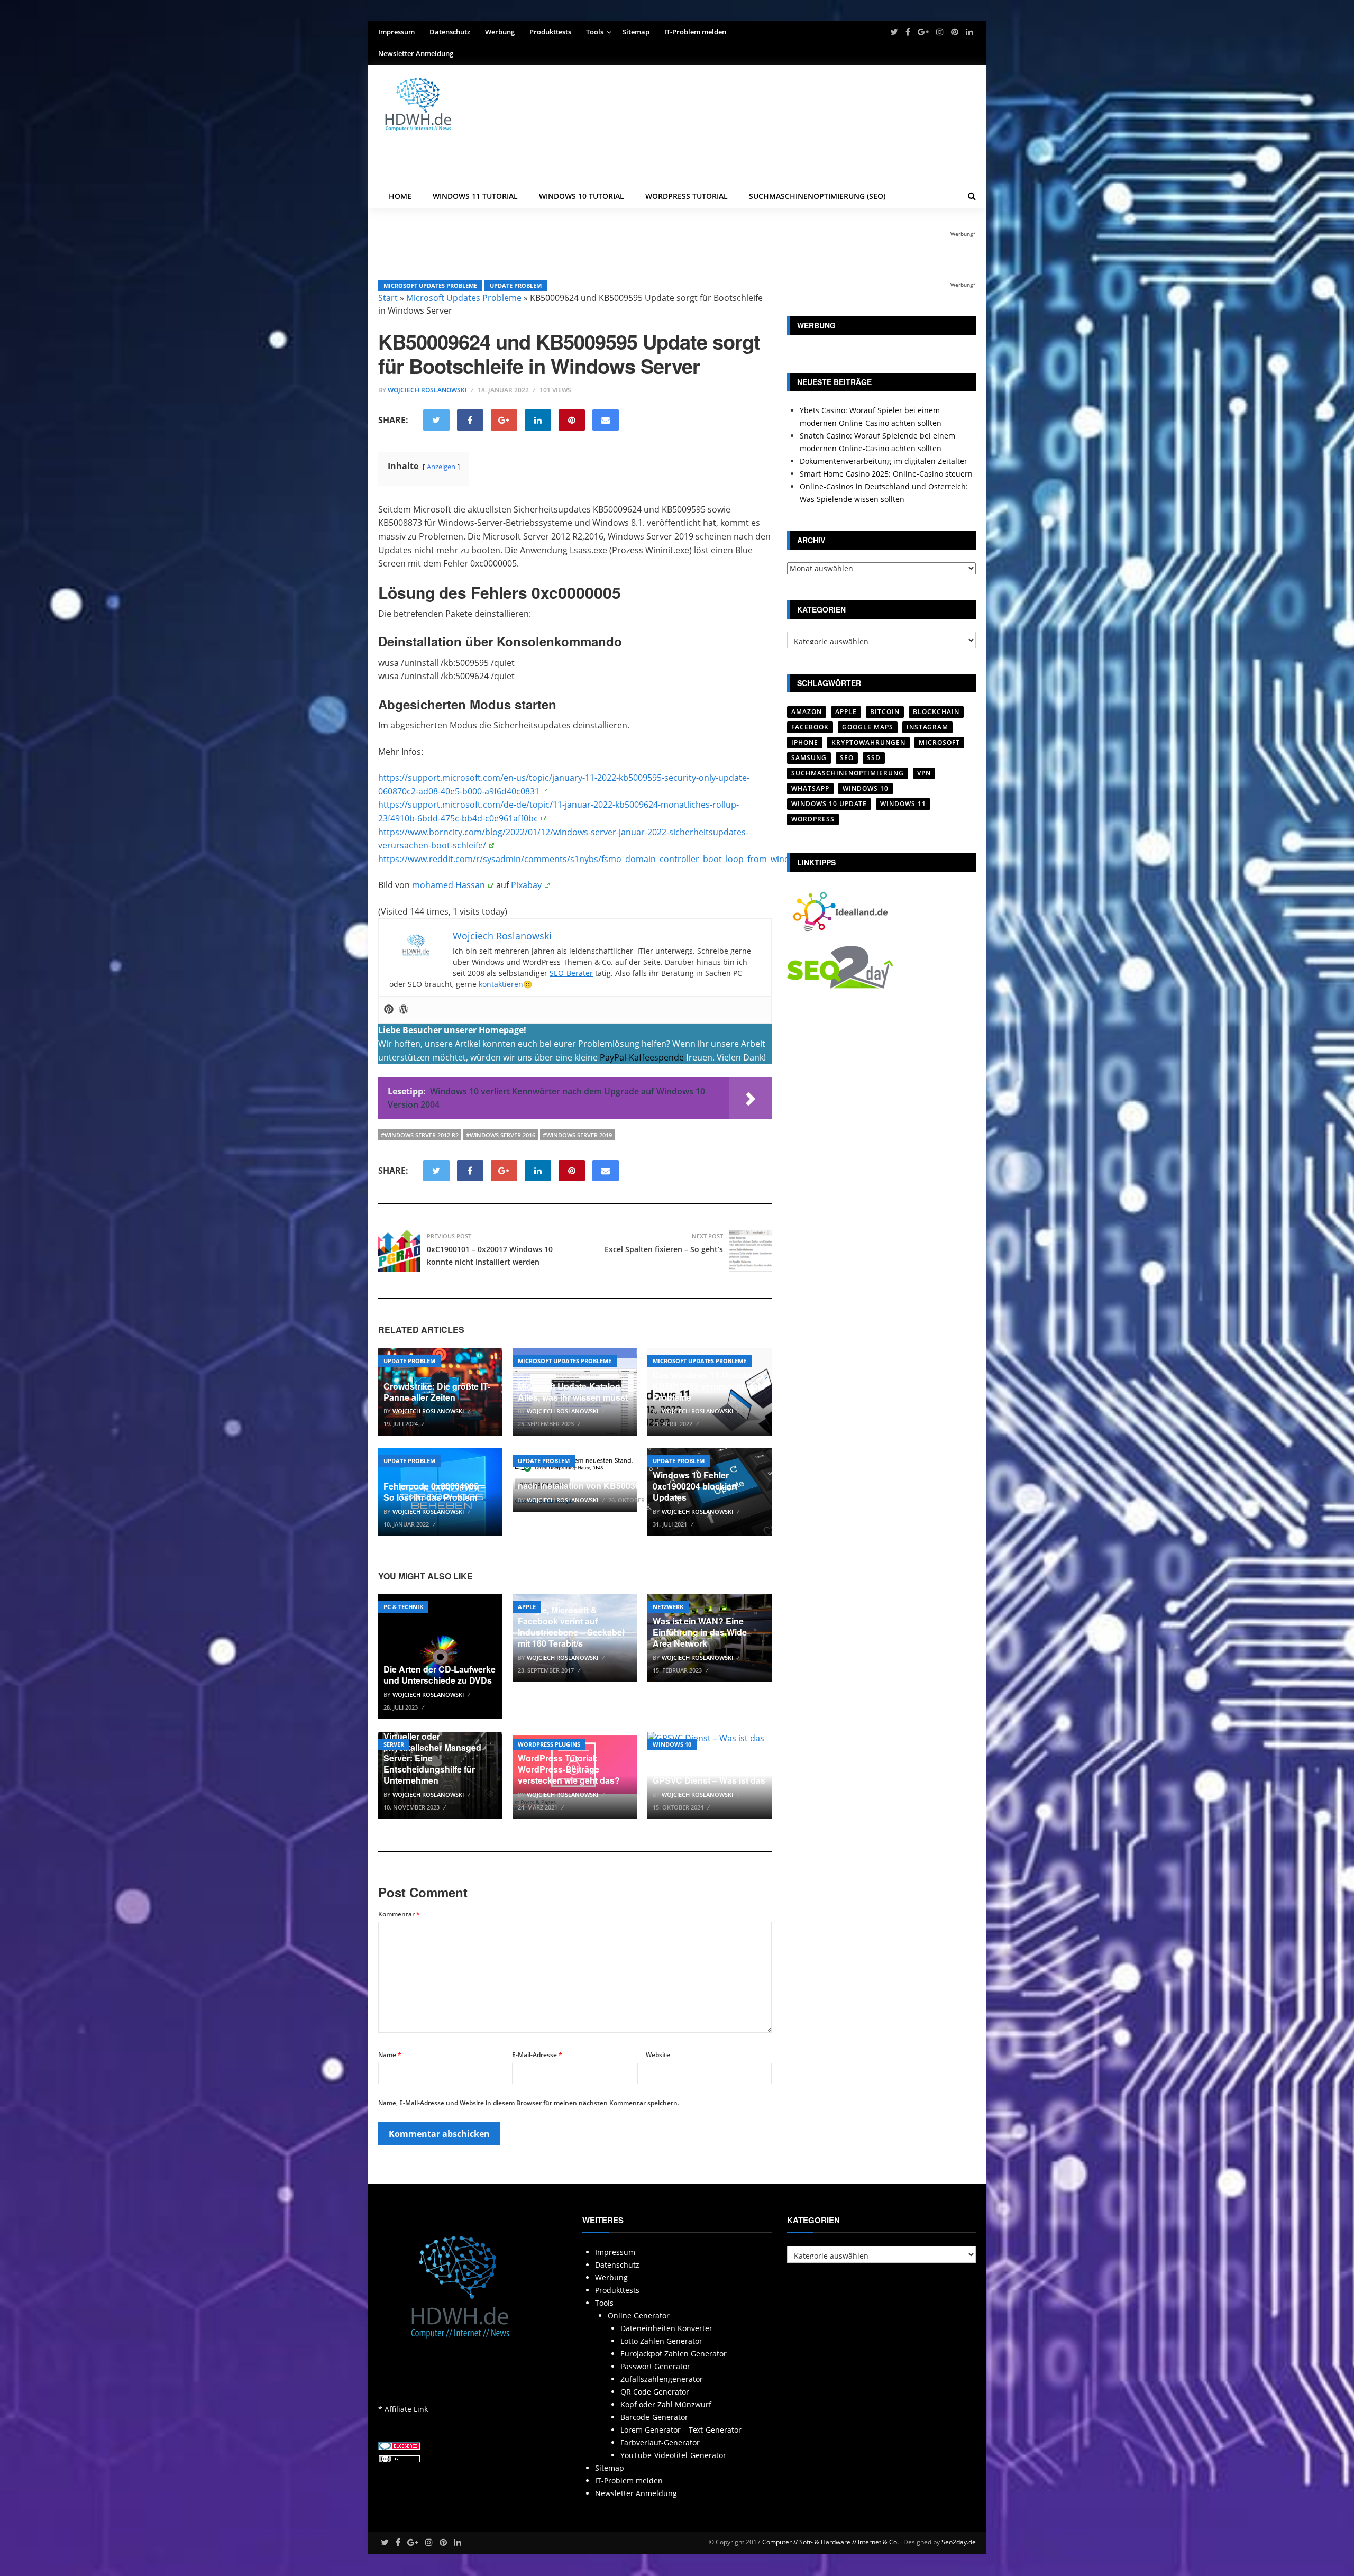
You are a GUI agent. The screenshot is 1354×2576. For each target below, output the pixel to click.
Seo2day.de (959, 2542)
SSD (874, 758)
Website (658, 2055)
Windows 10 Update (829, 804)
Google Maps (868, 727)
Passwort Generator (655, 2366)
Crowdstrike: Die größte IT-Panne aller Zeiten (437, 1392)
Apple (527, 1607)
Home (400, 196)
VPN (924, 773)
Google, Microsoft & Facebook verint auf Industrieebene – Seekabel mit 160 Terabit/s (571, 1626)
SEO (847, 758)
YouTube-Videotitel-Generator (673, 2455)
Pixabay (526, 885)
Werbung (500, 32)
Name (390, 2055)
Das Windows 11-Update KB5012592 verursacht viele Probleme (709, 1386)
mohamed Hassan (449, 885)
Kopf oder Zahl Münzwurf (666, 2404)
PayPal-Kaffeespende (642, 1057)
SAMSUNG (809, 758)
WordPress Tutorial (687, 196)
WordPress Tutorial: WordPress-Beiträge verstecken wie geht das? (569, 1769)
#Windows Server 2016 (501, 1135)
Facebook (810, 727)
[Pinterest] (389, 1010)
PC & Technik (403, 1607)
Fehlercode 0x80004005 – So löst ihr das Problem (434, 1492)
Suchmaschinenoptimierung (848, 773)
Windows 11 (903, 804)
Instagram (927, 727)
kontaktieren (501, 984)
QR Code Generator (655, 2392)
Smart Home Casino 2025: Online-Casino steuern (886, 474)
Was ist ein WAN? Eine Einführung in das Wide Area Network (700, 1632)
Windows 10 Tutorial (582, 196)
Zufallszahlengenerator (662, 2379)
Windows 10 (672, 1744)
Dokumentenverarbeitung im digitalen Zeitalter (884, 461)
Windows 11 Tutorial (475, 196)
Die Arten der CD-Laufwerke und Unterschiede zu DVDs (440, 1675)
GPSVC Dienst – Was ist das (709, 1780)
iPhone (805, 742)
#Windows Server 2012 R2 (420, 1135)
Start (388, 298)
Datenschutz (450, 32)
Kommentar (399, 1914)
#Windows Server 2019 (577, 1135)
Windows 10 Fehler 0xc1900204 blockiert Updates (695, 1486)
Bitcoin (885, 712)
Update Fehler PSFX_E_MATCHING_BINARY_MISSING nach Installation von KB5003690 (598, 1474)
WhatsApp (810, 788)
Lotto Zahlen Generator (661, 2341)
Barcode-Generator (654, 2417)
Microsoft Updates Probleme (430, 285)
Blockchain (936, 712)
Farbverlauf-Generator (660, 2442)
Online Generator (639, 2315)
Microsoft (939, 742)
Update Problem (516, 285)
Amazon (807, 712)
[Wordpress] (404, 1010)
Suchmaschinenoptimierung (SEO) (817, 196)
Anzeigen (441, 467)
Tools (595, 32)
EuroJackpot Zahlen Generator (674, 2354)
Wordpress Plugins (549, 1744)
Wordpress (813, 819)
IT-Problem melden (695, 32)
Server (394, 1744)
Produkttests (550, 32)
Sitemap (636, 32)
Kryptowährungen (868, 742)
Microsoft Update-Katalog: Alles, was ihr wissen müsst (573, 1392)
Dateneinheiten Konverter (666, 2328)
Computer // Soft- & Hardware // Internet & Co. (830, 2542)
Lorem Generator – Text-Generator (681, 2430)
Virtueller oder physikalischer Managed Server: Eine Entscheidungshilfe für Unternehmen (432, 1758)
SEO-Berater (571, 973)
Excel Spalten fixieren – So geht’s (664, 1249)
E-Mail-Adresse (537, 2055)
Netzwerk (668, 1607)
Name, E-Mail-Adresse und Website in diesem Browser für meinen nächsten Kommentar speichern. (529, 2103)
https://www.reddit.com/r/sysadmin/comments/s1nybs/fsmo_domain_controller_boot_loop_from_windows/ (593, 859)
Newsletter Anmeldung (416, 53)
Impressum (396, 32)
